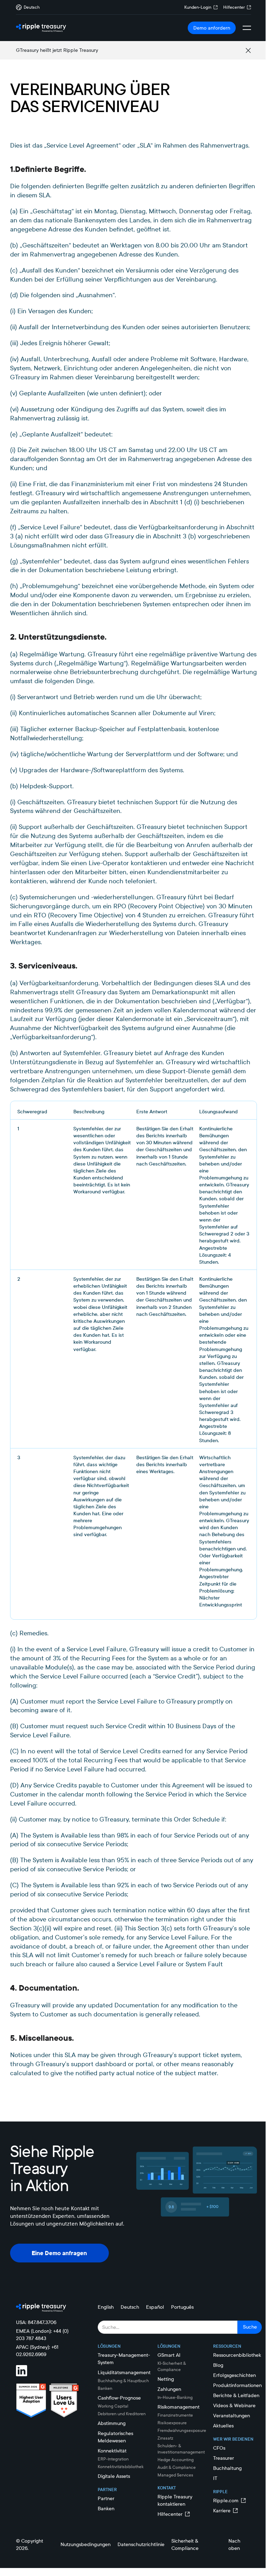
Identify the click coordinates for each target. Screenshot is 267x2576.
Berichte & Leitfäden (236, 2395)
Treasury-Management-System (124, 2359)
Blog (218, 2365)
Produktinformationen (237, 2385)
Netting (166, 2379)
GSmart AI (169, 2355)
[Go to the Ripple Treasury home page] (41, 28)
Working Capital (113, 2406)
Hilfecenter (234, 7)
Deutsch (130, 2307)
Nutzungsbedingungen (86, 2544)
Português (182, 2307)
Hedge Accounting (176, 2460)
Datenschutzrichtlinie (141, 2544)
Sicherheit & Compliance (185, 2545)
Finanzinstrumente (175, 2415)
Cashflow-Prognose (119, 2398)
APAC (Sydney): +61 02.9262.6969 (37, 2351)
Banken (105, 2388)
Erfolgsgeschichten (234, 2375)
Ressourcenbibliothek (237, 2355)
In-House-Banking (175, 2397)
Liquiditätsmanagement (124, 2372)
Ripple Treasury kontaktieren (175, 2500)
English (106, 2307)
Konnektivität (112, 2451)
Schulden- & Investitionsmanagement (181, 2449)
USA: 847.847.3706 (36, 2322)
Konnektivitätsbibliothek (121, 2467)
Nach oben (234, 2545)
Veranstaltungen (232, 2416)
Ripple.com (226, 2500)
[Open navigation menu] (247, 28)
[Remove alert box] (248, 50)
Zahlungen (169, 2389)
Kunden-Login (198, 7)
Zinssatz (165, 2438)
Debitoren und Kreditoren (122, 2414)
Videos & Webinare (234, 2405)
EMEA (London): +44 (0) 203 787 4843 (42, 2335)
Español (155, 2307)
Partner (106, 2498)
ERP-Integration (113, 2459)
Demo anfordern (212, 28)
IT (215, 2478)
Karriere (222, 2511)
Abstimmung (112, 2423)
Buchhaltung (227, 2468)
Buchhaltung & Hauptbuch (123, 2381)
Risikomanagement (179, 2407)
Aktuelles (223, 2426)
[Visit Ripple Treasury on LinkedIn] (26, 2371)
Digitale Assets (114, 2476)
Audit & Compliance (177, 2467)
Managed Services (175, 2475)
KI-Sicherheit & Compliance (172, 2366)
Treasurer (224, 2458)
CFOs (219, 2448)
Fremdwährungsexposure (182, 2430)
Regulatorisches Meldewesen (115, 2437)
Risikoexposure (172, 2423)
